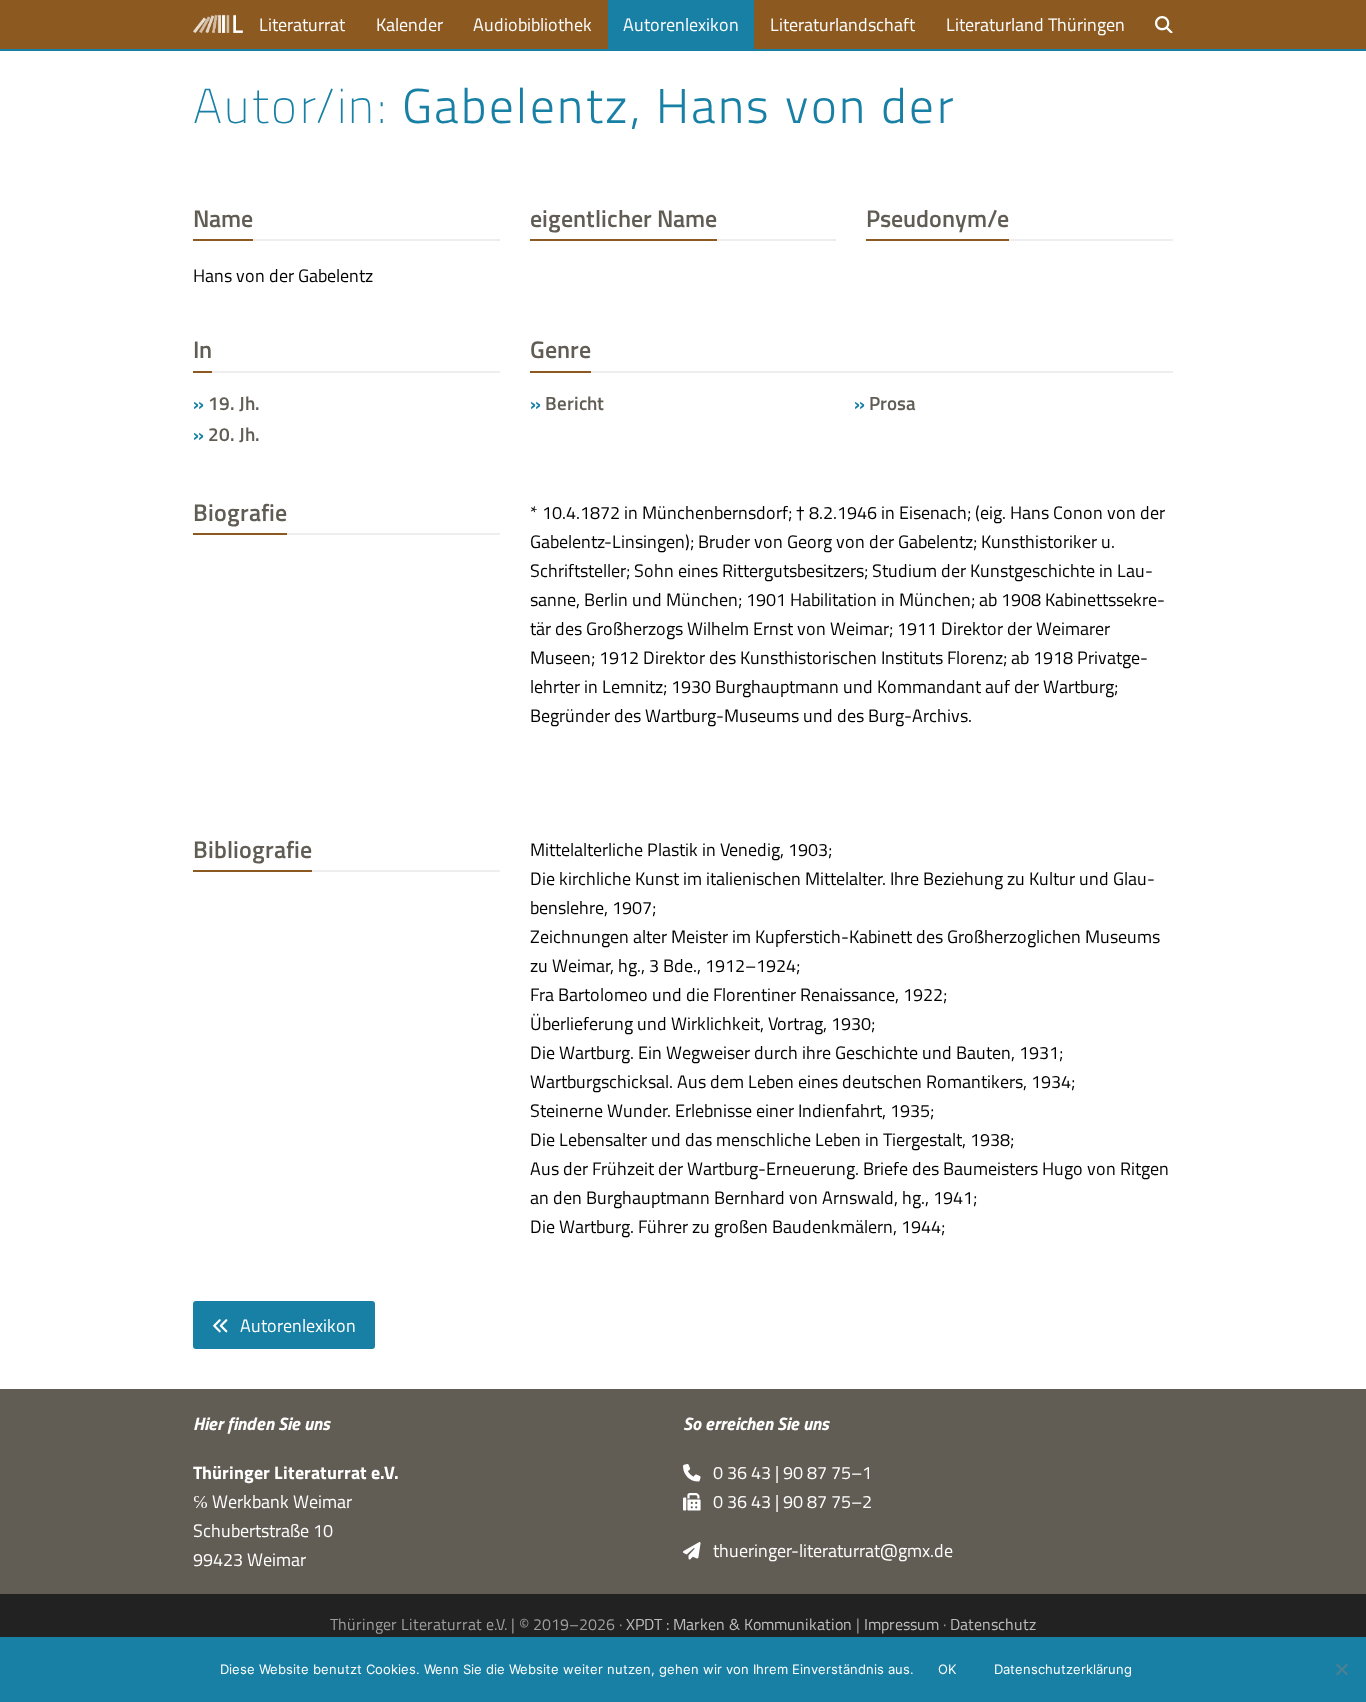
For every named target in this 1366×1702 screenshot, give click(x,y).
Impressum (901, 1624)
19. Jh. (234, 403)
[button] (1164, 24)
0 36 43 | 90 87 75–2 (786, 1501)
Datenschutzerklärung (1063, 1669)
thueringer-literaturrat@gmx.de (827, 1550)
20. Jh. (234, 434)
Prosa (892, 403)
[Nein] (1341, 1669)
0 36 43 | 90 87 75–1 (786, 1472)
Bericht (574, 403)
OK (947, 1669)
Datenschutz (993, 1624)
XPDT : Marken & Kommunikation (739, 1624)
